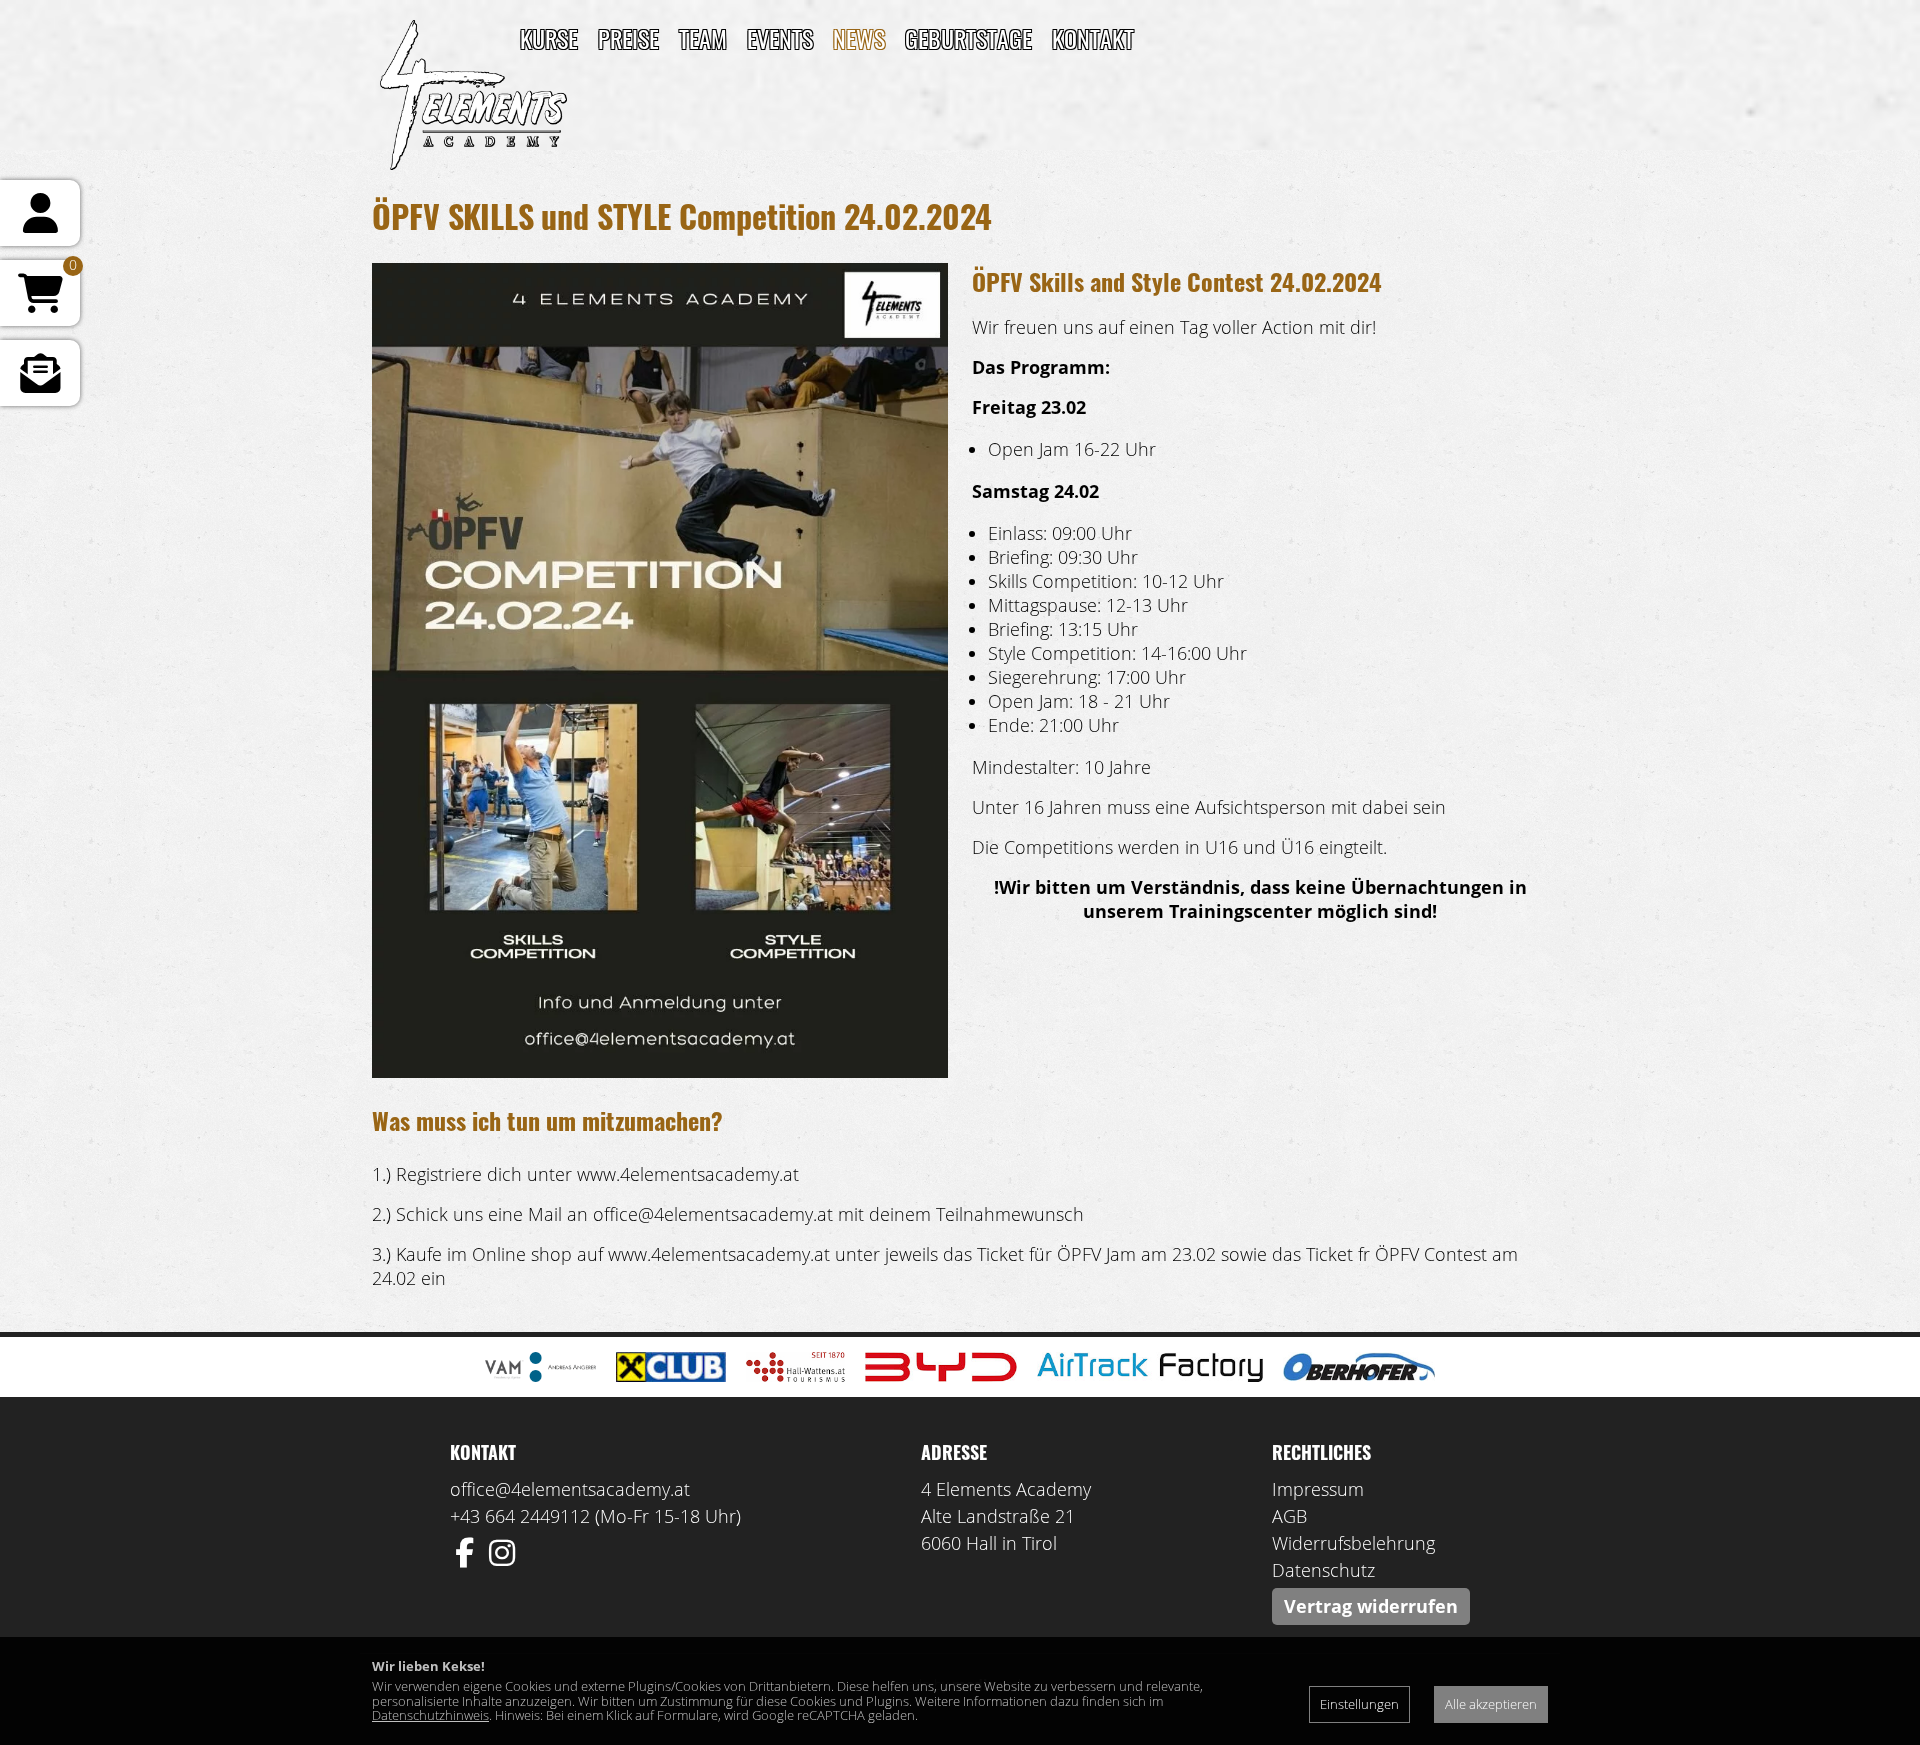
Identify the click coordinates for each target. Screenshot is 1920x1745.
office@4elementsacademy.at (570, 1489)
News (859, 38)
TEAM (703, 38)
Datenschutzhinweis (430, 1715)
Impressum (1318, 1489)
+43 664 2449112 (520, 1516)
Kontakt (1093, 38)
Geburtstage (968, 38)
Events (780, 38)
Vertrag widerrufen (1371, 1606)
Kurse (549, 38)
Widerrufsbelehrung (1353, 1543)
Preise (628, 38)
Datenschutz (1323, 1570)
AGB (1289, 1516)
